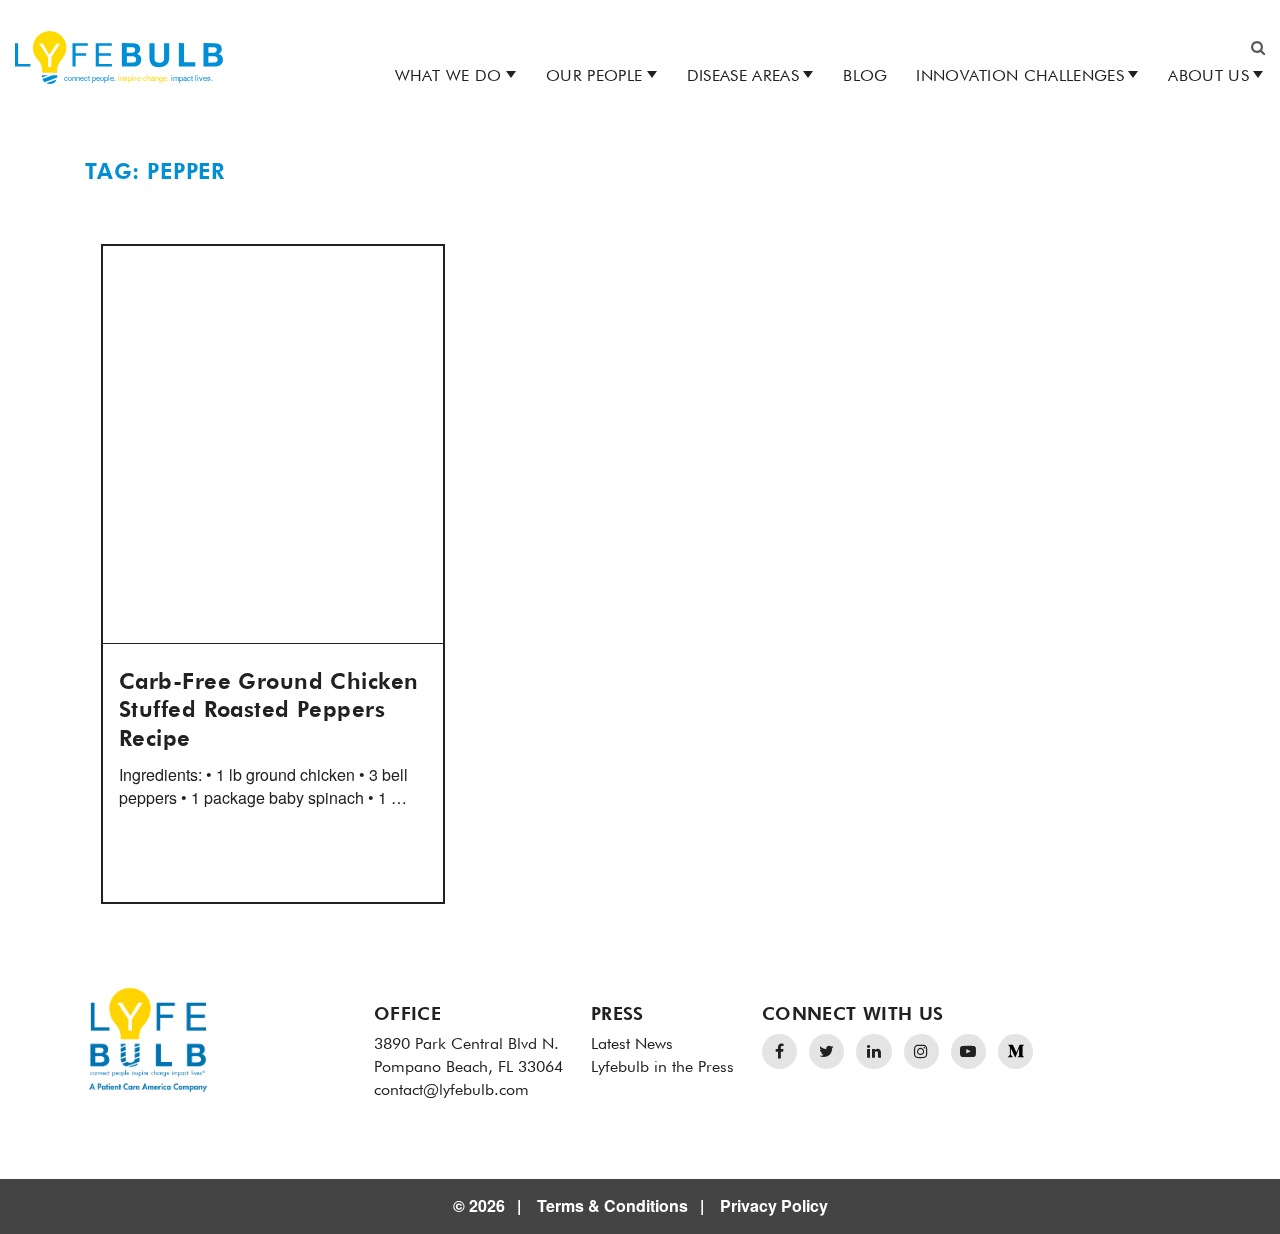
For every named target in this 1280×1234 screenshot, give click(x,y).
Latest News (632, 1045)
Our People (594, 77)
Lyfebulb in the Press (662, 1068)
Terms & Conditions (612, 1205)
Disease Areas (743, 77)
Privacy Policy (774, 1205)
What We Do (448, 77)
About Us (1208, 77)
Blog (865, 77)
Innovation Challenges (1020, 77)
